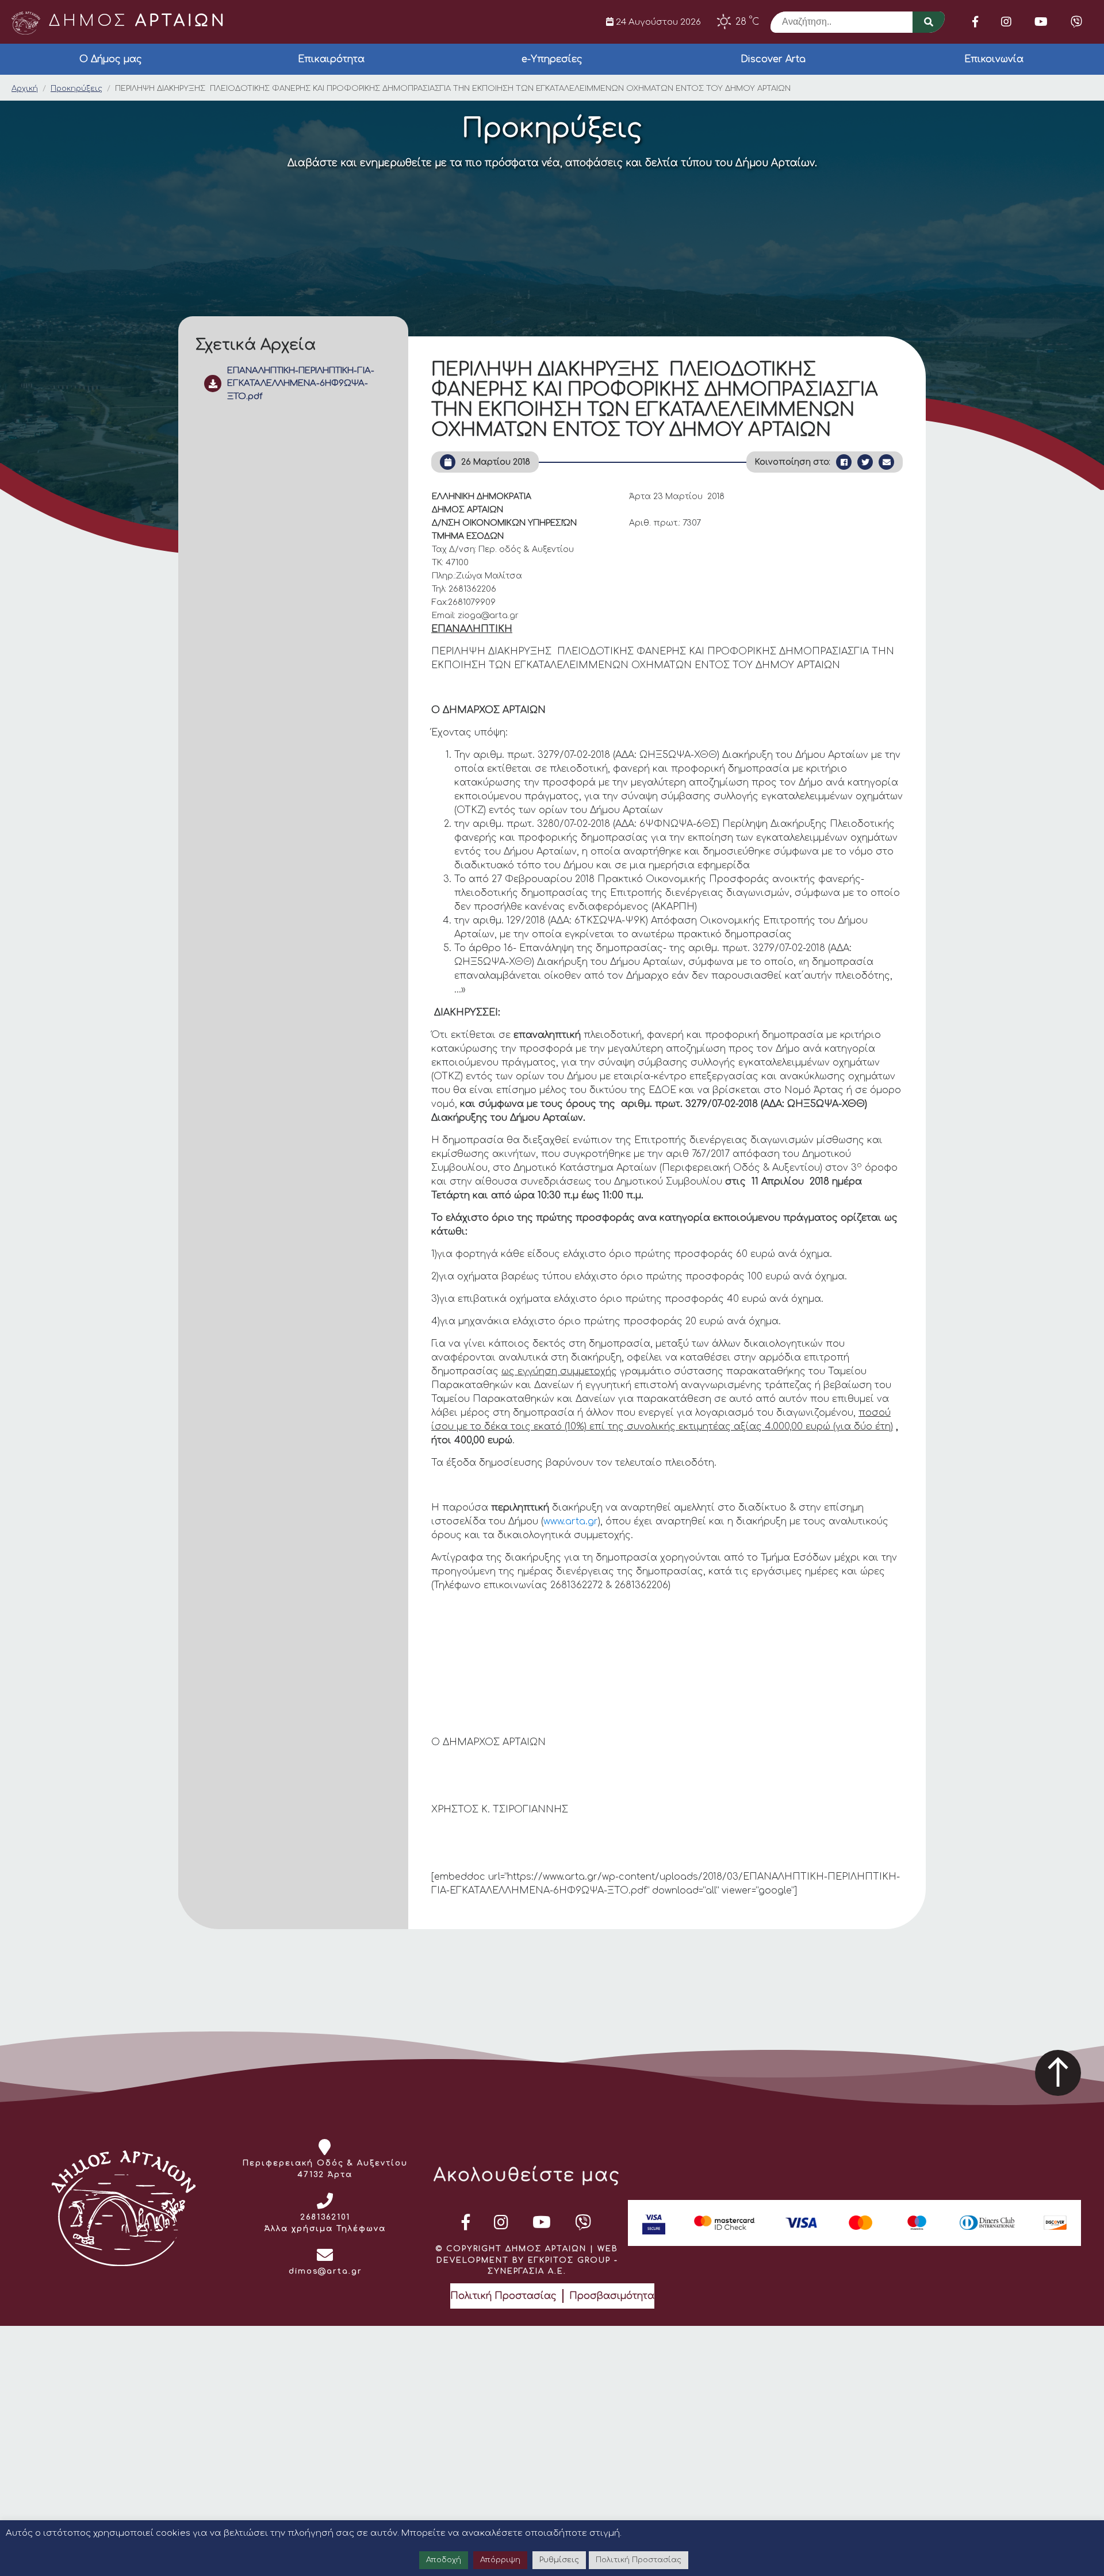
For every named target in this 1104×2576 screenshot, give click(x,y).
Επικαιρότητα (331, 59)
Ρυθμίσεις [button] (559, 2560)
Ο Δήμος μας (111, 59)
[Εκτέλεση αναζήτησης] (929, 22)
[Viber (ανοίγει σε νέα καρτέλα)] (1076, 22)
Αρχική (25, 89)
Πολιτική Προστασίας (503, 2296)
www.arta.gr (571, 1521)
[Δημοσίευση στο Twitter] (865, 462)
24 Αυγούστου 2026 (657, 22)
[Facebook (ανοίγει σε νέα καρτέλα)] (975, 22)
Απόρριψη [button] (500, 2560)
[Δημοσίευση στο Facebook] (844, 462)
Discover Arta (773, 59)
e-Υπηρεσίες (552, 59)
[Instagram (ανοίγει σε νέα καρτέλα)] (1006, 22)
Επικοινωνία (994, 59)
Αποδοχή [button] (444, 2560)
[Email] (886, 462)
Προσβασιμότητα (612, 2296)
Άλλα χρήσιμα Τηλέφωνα (325, 2229)
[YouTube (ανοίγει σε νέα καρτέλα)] (1041, 22)
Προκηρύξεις (76, 89)
